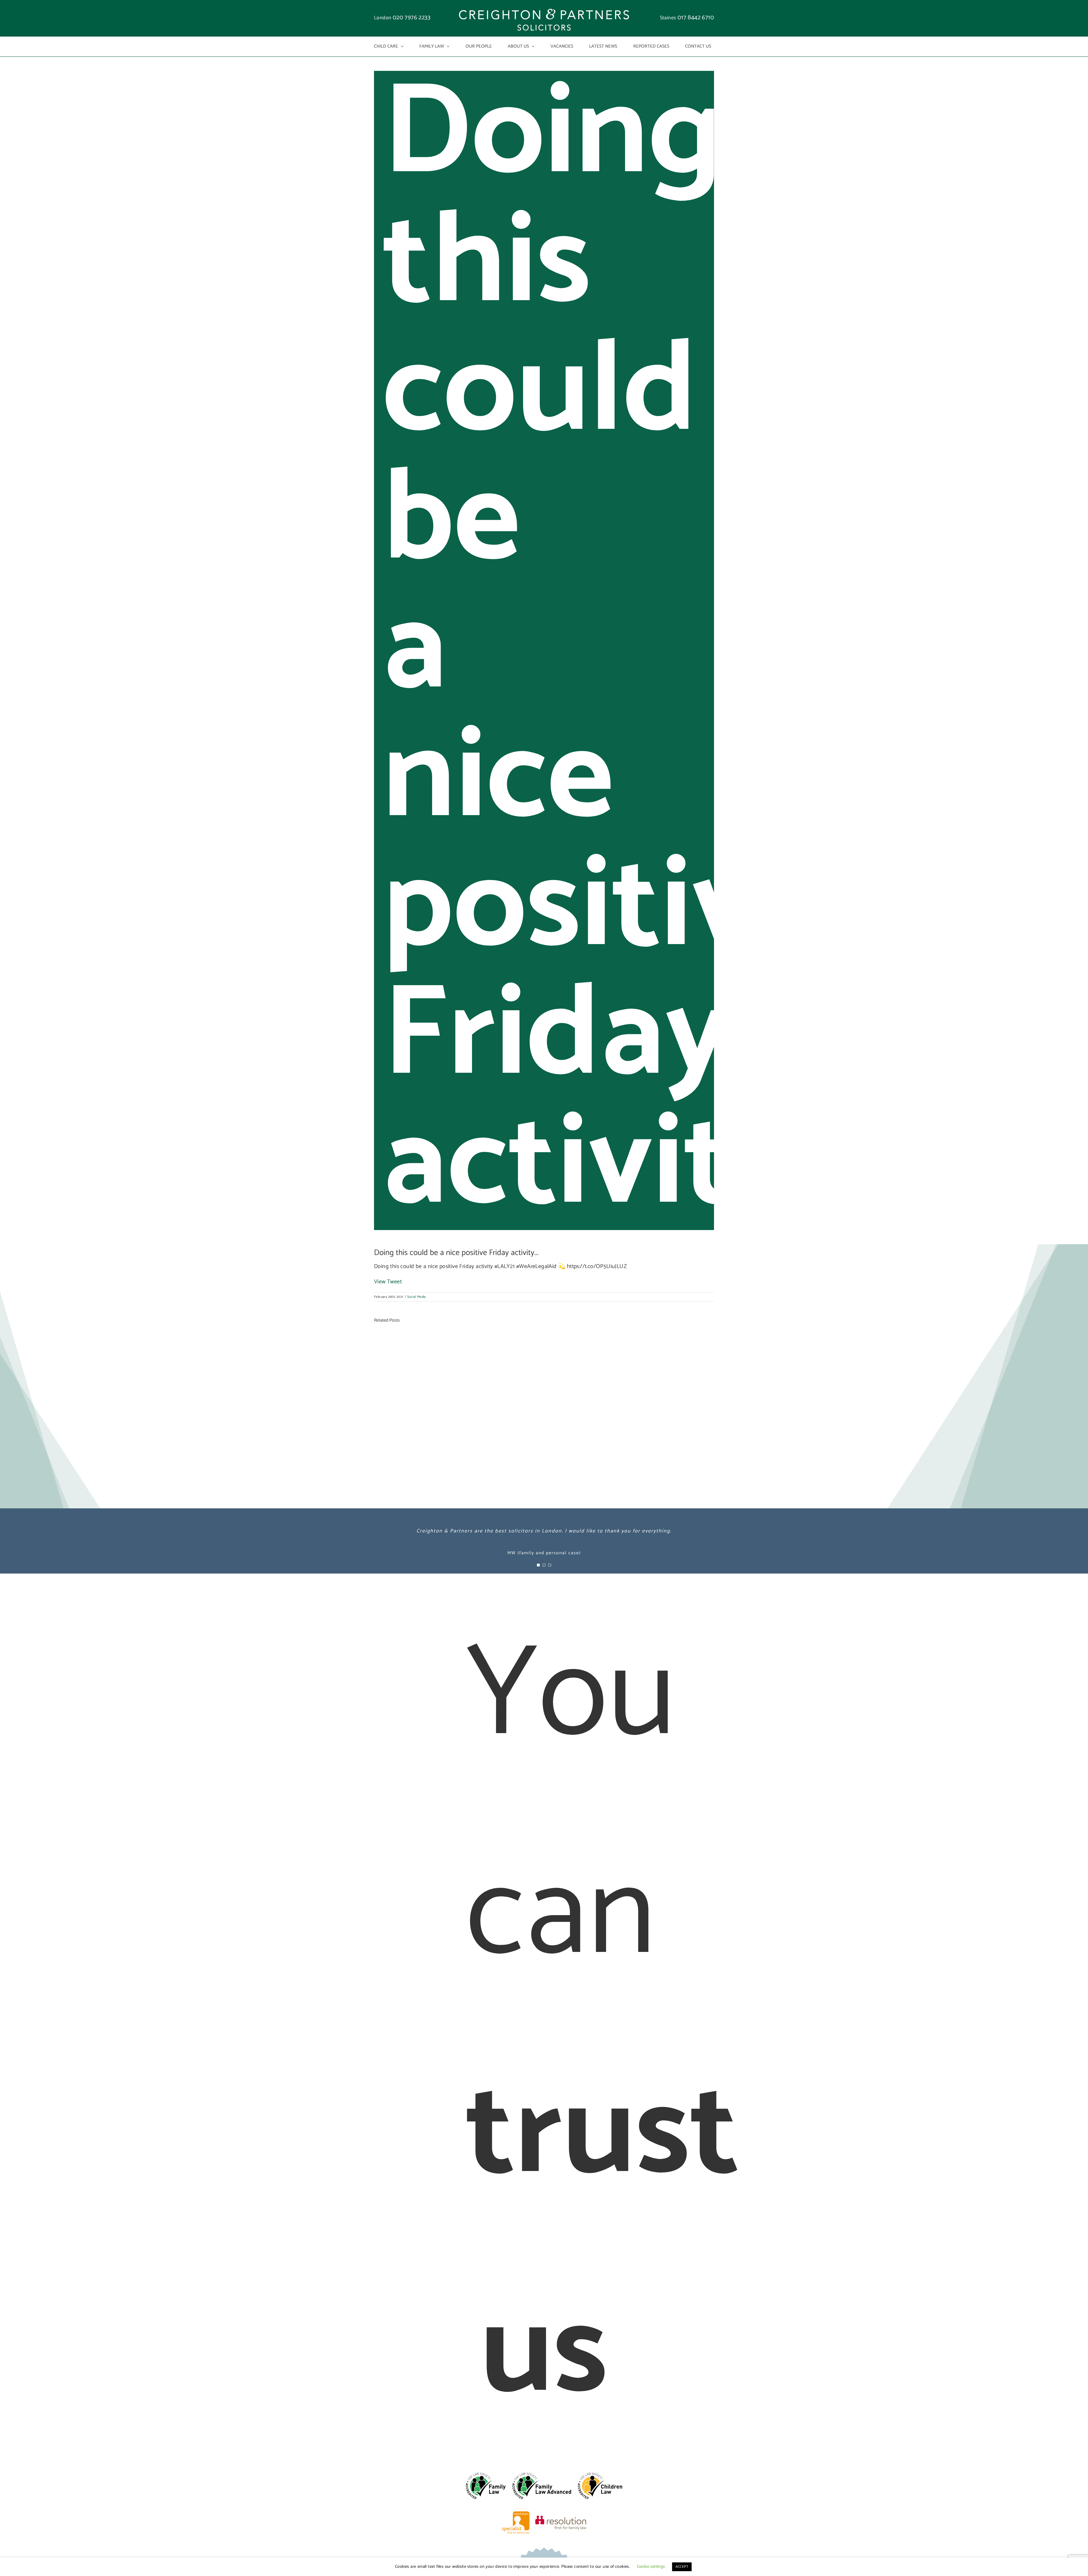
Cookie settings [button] (651, 2567)
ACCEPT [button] (682, 2567)
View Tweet (388, 1282)
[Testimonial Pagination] (538, 1565)
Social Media (416, 1297)
